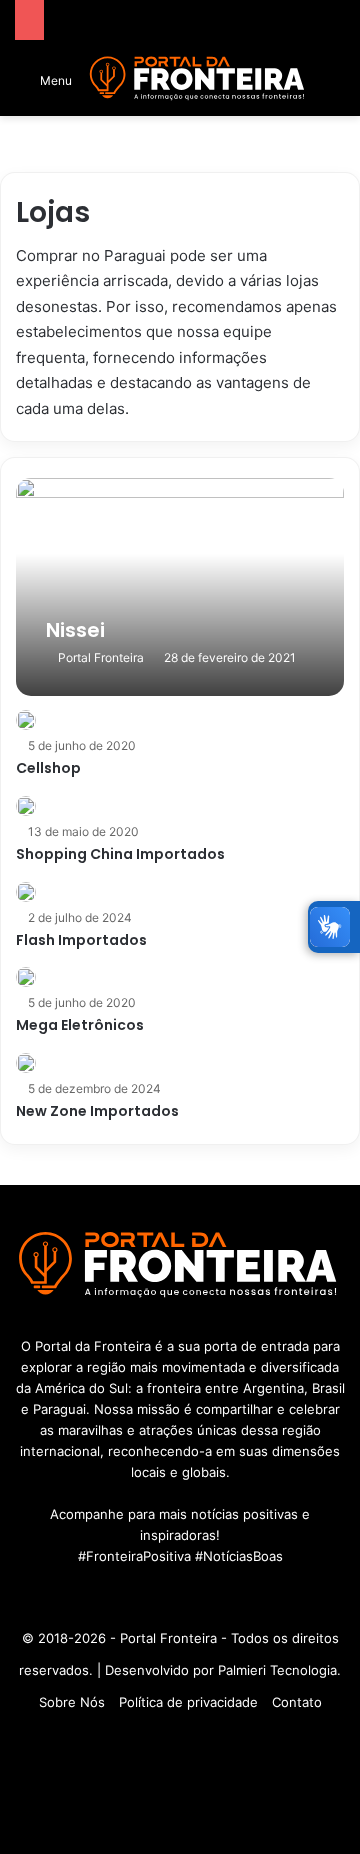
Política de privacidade (188, 1702)
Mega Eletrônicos (80, 1025)
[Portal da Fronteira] (198, 78)
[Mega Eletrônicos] (26, 977)
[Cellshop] (26, 720)
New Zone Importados (97, 1111)
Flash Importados (81, 940)
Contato (297, 1702)
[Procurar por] (335, 86)
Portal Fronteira (101, 657)
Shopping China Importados (120, 854)
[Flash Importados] (26, 892)
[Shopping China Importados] (26, 806)
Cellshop (48, 768)
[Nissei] (179, 587)
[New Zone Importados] (26, 1063)
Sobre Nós (72, 1702)
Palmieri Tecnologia (277, 1670)
